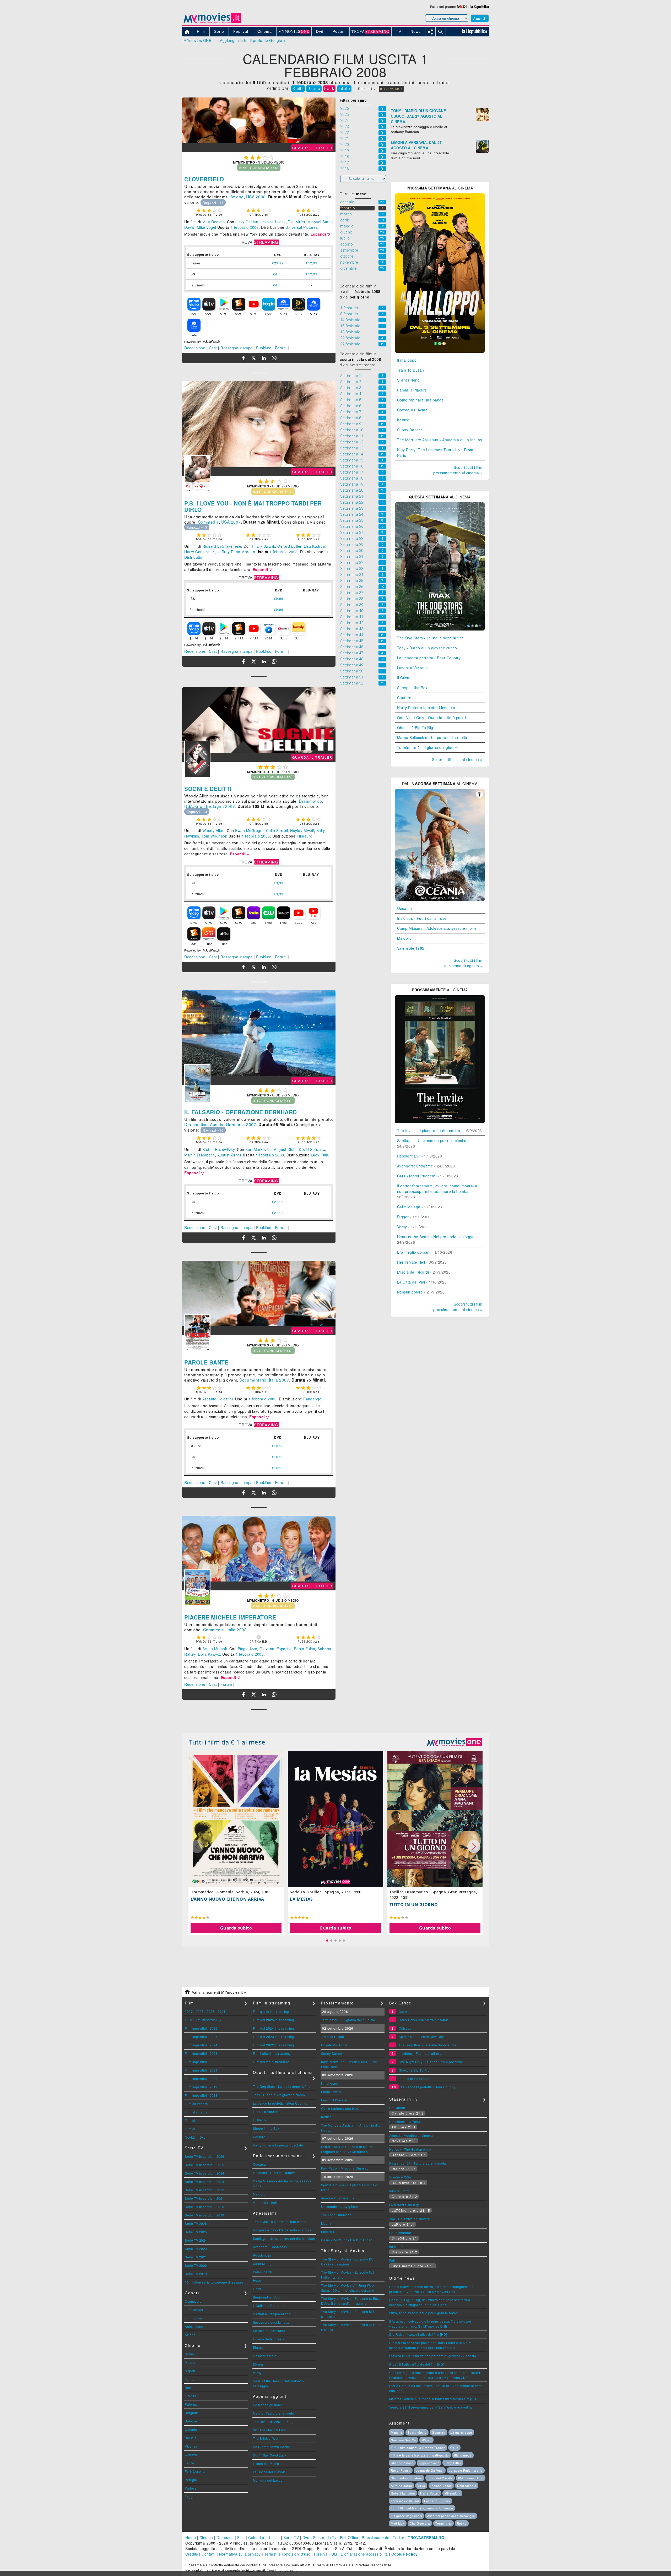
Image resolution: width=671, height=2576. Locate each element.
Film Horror (194, 2318)
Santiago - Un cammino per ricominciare (433, 1140)
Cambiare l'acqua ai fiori (272, 2314)
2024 (221, 2011)
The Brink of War (266, 2438)
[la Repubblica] (480, 6)
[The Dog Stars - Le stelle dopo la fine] (440, 629)
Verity (402, 1227)
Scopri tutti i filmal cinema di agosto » (463, 963)
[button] (321, 234)
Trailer (399, 2537)
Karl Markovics (258, 1149)
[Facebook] (243, 358)
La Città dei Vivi (411, 1282)
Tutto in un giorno (414, 1905)
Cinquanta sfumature (407, 2478)
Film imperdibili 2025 (201, 2037)
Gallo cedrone (400, 2233)
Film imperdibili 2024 (201, 2045)
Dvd (306, 2537)
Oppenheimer (429, 2463)
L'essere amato (265, 2356)
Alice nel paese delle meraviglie (451, 2516)
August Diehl (285, 1149)
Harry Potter (430, 2493)
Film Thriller (194, 2310)
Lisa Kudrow (315, 546)
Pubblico (264, 348)
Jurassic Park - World (466, 2470)
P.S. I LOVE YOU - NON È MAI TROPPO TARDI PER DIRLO (253, 506)
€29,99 (278, 263)
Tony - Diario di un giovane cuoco (427, 648)
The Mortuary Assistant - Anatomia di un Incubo (440, 440)
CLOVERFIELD (204, 179)
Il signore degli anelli (406, 2516)
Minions (397, 2432)
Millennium (452, 2493)
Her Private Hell (411, 1262)
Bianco (258, 2347)
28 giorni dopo (461, 2432)
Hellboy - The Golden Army (410, 2149)
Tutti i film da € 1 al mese (227, 1742)
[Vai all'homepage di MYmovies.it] (212, 23)
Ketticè (403, 420)
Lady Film (320, 1155)
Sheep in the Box (412, 688)
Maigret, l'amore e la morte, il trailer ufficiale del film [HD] (433, 2399)
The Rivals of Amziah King (273, 2422)
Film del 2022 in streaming (274, 2045)
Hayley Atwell (302, 830)
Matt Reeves (214, 222)
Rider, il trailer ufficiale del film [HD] (417, 2364)
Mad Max (398, 2523)
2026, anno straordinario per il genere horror (424, 2313)
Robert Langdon (403, 2493)
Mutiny (326, 2223)
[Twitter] (254, 358)
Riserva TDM (326, 2554)
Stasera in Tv (325, 2537)
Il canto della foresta (269, 2339)
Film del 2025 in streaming (274, 2020)
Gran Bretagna (210, 806)
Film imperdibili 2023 (201, 2053)
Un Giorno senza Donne (272, 2447)
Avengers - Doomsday (270, 2247)
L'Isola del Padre (266, 2463)
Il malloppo (407, 360)
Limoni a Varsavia (413, 668)
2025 (210, 2011)
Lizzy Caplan (247, 222)
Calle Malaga (409, 1207)
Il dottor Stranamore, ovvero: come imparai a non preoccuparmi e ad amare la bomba (437, 1189)
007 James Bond (471, 2478)
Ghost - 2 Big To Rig (415, 727)
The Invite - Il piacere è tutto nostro (429, 1131)
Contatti (209, 2554)
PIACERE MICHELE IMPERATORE (230, 1617)
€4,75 (278, 274)
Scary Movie (417, 2432)
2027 (189, 2011)
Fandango (312, 1399)
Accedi (480, 18)
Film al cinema (196, 2112)
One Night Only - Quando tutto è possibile (434, 718)
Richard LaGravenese (222, 546)
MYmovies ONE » (199, 40)
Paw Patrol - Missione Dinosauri (346, 2168)
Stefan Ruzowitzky (219, 1149)
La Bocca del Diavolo (269, 2472)
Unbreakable (467, 2486)
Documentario (253, 1380)
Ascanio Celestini (218, 1399)
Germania (236, 1124)
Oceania (405, 908)
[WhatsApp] (274, 358)
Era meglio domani (414, 1252)
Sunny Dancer (410, 430)
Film (241, 2537)
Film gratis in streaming (271, 2011)
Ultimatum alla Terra (405, 2121)
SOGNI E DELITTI (208, 789)
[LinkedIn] (264, 358)
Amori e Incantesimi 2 (338, 2198)
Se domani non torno (269, 2331)
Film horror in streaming (271, 2062)
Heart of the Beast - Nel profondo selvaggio (436, 1237)
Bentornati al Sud (266, 2297)
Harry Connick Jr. (200, 552)
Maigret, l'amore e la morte (274, 2413)
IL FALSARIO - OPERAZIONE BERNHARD (241, 1112)
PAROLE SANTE (206, 1362)
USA (250, 197)
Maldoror (405, 938)
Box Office (349, 2537)
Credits (192, 2554)
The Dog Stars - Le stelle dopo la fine (431, 638)
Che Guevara (420, 2523)
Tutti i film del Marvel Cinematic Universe (422, 2508)
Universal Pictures (302, 227)
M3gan (426, 2440)
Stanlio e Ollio (400, 2177)
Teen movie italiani (405, 2501)
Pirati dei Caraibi (440, 2478)
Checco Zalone (402, 2463)
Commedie (193, 2301)
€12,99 (312, 263)
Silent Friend (408, 380)
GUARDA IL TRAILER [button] (312, 148)
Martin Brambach (200, 1155)
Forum (281, 348)
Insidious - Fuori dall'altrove (422, 918)
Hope (257, 2280)
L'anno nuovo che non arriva (227, 1899)
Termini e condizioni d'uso (287, 2554)
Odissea (405, 2028)
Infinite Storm (399, 2191)
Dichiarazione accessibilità (364, 2554)
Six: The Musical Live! (270, 2430)
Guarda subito (236, 1928)
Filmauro (305, 836)
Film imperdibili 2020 (201, 2078)
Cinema (206, 2537)
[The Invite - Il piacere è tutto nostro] (440, 1122)
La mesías (301, 1899)
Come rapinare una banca (420, 400)
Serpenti (328, 2232)
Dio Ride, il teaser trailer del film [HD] (418, 2334)
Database (225, 2537)
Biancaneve (463, 2455)
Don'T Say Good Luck (270, 2455)
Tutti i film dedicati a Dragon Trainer (418, 2448)
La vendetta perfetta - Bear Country (429, 658)
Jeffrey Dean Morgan (236, 552)
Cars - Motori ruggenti (417, 1176)
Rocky (462, 2523)
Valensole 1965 (411, 948)
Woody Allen (213, 830)
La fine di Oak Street (415, 2078)
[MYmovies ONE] (454, 1742)
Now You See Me (404, 2440)
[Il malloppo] (440, 351)
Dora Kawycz (210, 1654)
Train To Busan (411, 370)
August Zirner (229, 1155)
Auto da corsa (401, 2486)
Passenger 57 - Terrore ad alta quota (418, 2163)
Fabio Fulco (305, 1649)
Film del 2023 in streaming (274, 2037)
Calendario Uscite (264, 2537)
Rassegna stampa (237, 348)
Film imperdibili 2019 (201, 2087)
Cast (213, 348)
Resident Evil (409, 1156)
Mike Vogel (207, 227)
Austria (217, 1124)
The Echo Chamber (336, 2215)
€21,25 (278, 1202)
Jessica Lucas (273, 222)
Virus (421, 2486)
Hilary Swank (263, 546)
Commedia (208, 522)
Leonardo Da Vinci (430, 2470)
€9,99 (279, 598)
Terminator (443, 2523)
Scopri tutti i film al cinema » (457, 759)
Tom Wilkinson (215, 836)
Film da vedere (196, 2104)
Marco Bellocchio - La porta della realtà (432, 737)
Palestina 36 (263, 2272)
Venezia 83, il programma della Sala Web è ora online (431, 2407)
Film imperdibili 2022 (201, 2062)
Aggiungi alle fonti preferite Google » (253, 40)
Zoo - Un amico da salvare (410, 2219)
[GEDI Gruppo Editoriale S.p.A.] (462, 6)
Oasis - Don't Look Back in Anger (347, 2240)
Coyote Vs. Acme (412, 410)
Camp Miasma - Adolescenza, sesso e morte (437, 928)
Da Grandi (397, 2108)
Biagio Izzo (248, 1649)
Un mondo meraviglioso (340, 2206)
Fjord (257, 2289)
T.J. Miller (297, 222)
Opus (454, 2448)
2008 (261, 197)
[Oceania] (440, 899)
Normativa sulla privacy (240, 2554)
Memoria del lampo (268, 2480)
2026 (200, 2011)
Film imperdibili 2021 (201, 2070)
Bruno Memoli (215, 1649)
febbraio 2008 (247, 227)
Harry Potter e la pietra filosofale (426, 708)
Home (191, 2537)
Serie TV (291, 2537)
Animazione (194, 2326)
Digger (403, 1217)
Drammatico (310, 801)
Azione (237, 197)
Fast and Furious (437, 2501)
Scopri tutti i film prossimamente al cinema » (458, 470)
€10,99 (278, 1446)
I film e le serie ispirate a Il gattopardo (420, 2455)
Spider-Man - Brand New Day (421, 2037)
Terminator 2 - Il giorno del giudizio (428, 747)
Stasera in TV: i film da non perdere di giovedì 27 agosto (433, 2356)
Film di (190, 2120)
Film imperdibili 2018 (201, 2095)
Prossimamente (376, 2537)
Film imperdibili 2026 (201, 2028)
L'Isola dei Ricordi (413, 1272)
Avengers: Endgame (415, 1166)
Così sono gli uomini (269, 2405)
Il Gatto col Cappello (269, 2305)
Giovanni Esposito (276, 1649)
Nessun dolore (410, 1292)
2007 (236, 522)
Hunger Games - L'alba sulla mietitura (282, 2230)
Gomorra (439, 2432)
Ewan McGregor (249, 830)
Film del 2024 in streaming (274, 2028)
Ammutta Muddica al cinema (411, 2135)
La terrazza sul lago (405, 2205)
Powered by (193, 342)
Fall (392, 2260)
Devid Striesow (312, 1149)
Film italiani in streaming (272, 2053)
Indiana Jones (441, 2486)
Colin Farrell (277, 830)
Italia (274, 1380)
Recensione (195, 348)
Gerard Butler (289, 546)
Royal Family (401, 2470)
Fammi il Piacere (412, 390)
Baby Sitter (453, 2463)
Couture (404, 698)
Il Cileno (404, 678)
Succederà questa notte (271, 2322)
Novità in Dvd (195, 2137)
